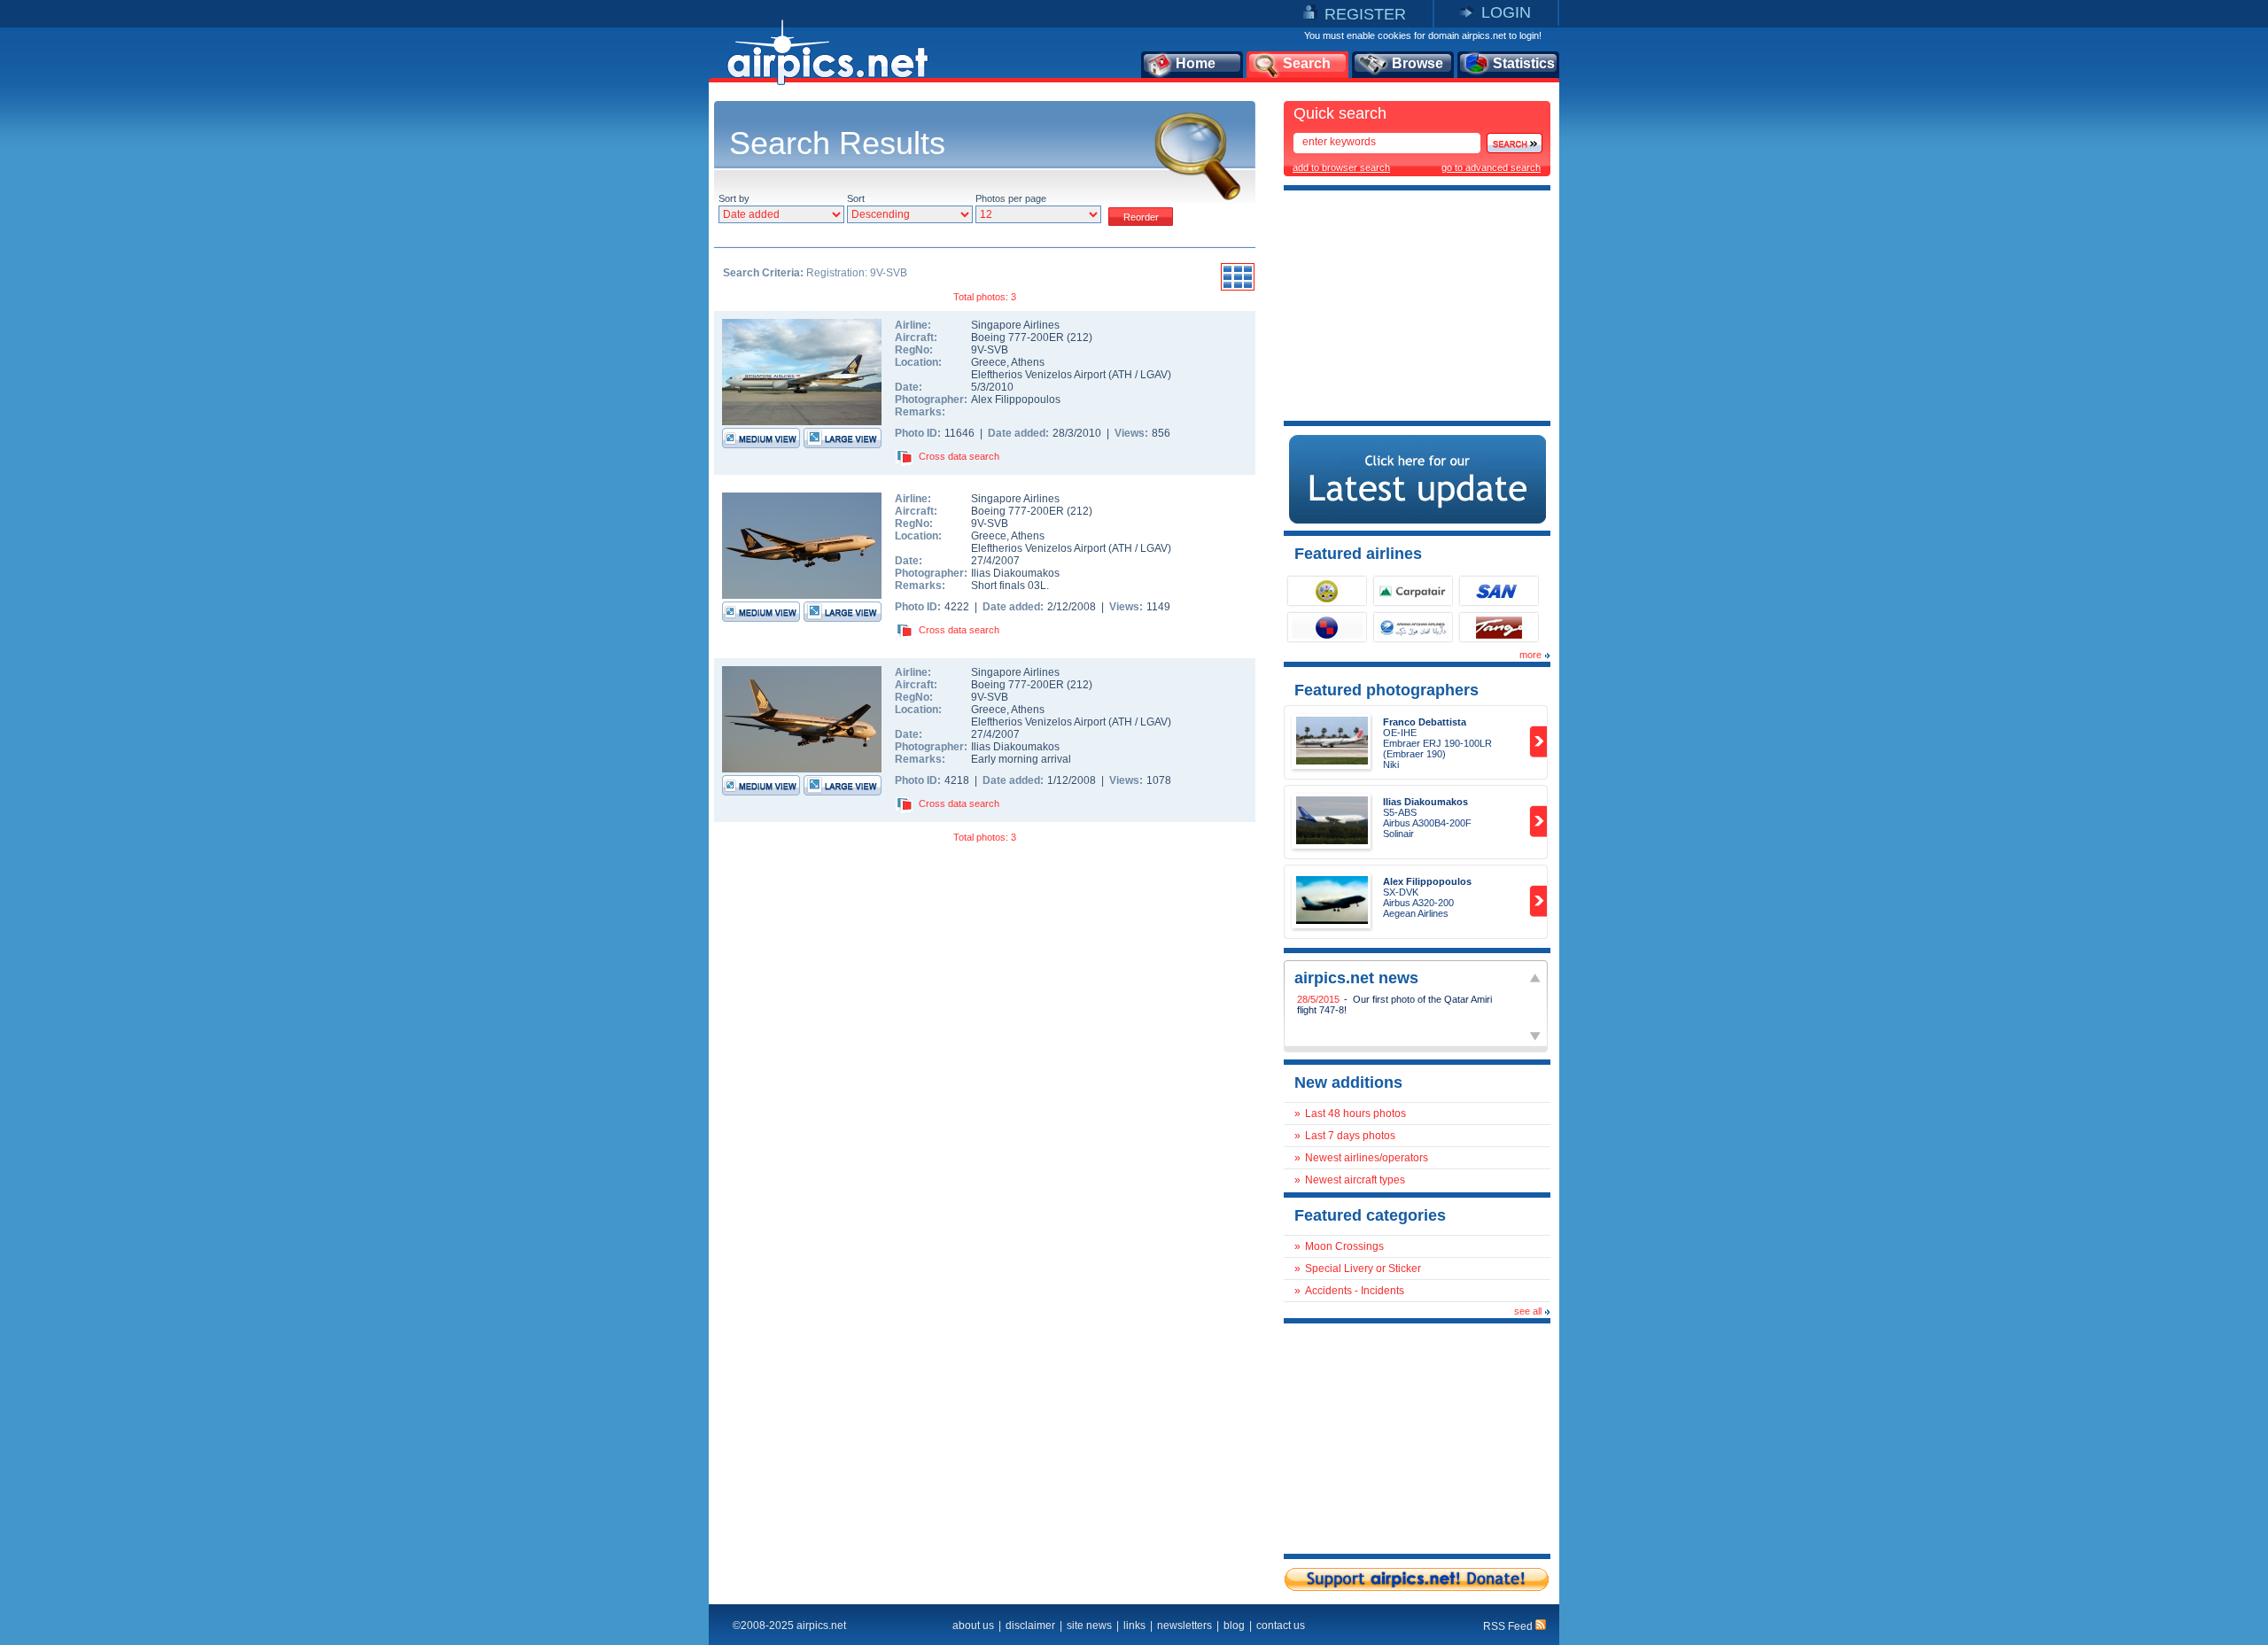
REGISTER (1365, 14)
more (1530, 655)
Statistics (1524, 63)
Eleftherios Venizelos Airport (1038, 375)
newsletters (1184, 1626)
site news (1089, 1626)
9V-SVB (990, 350)
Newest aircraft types (1355, 1180)
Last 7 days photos (1350, 1136)
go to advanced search (1491, 167)
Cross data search (959, 456)
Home (1196, 63)
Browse (1417, 63)
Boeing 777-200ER (1019, 338)
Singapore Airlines (1015, 325)
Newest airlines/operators (1367, 1158)
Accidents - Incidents (1355, 1291)
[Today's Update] (1417, 520)
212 (1080, 338)
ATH (1122, 375)
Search (1307, 63)
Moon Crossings (1344, 1246)
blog (1234, 1626)
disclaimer (1030, 1626)
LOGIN (1506, 12)
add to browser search (1341, 167)
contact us (1281, 1626)
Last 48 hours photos (1355, 1113)
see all (1528, 1311)
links (1134, 1626)
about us (973, 1626)
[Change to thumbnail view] (1238, 288)
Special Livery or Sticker (1363, 1269)
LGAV (1154, 375)
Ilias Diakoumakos (1015, 573)
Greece (989, 362)
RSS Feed (1509, 1626)
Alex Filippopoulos (1016, 400)
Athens (1028, 362)
